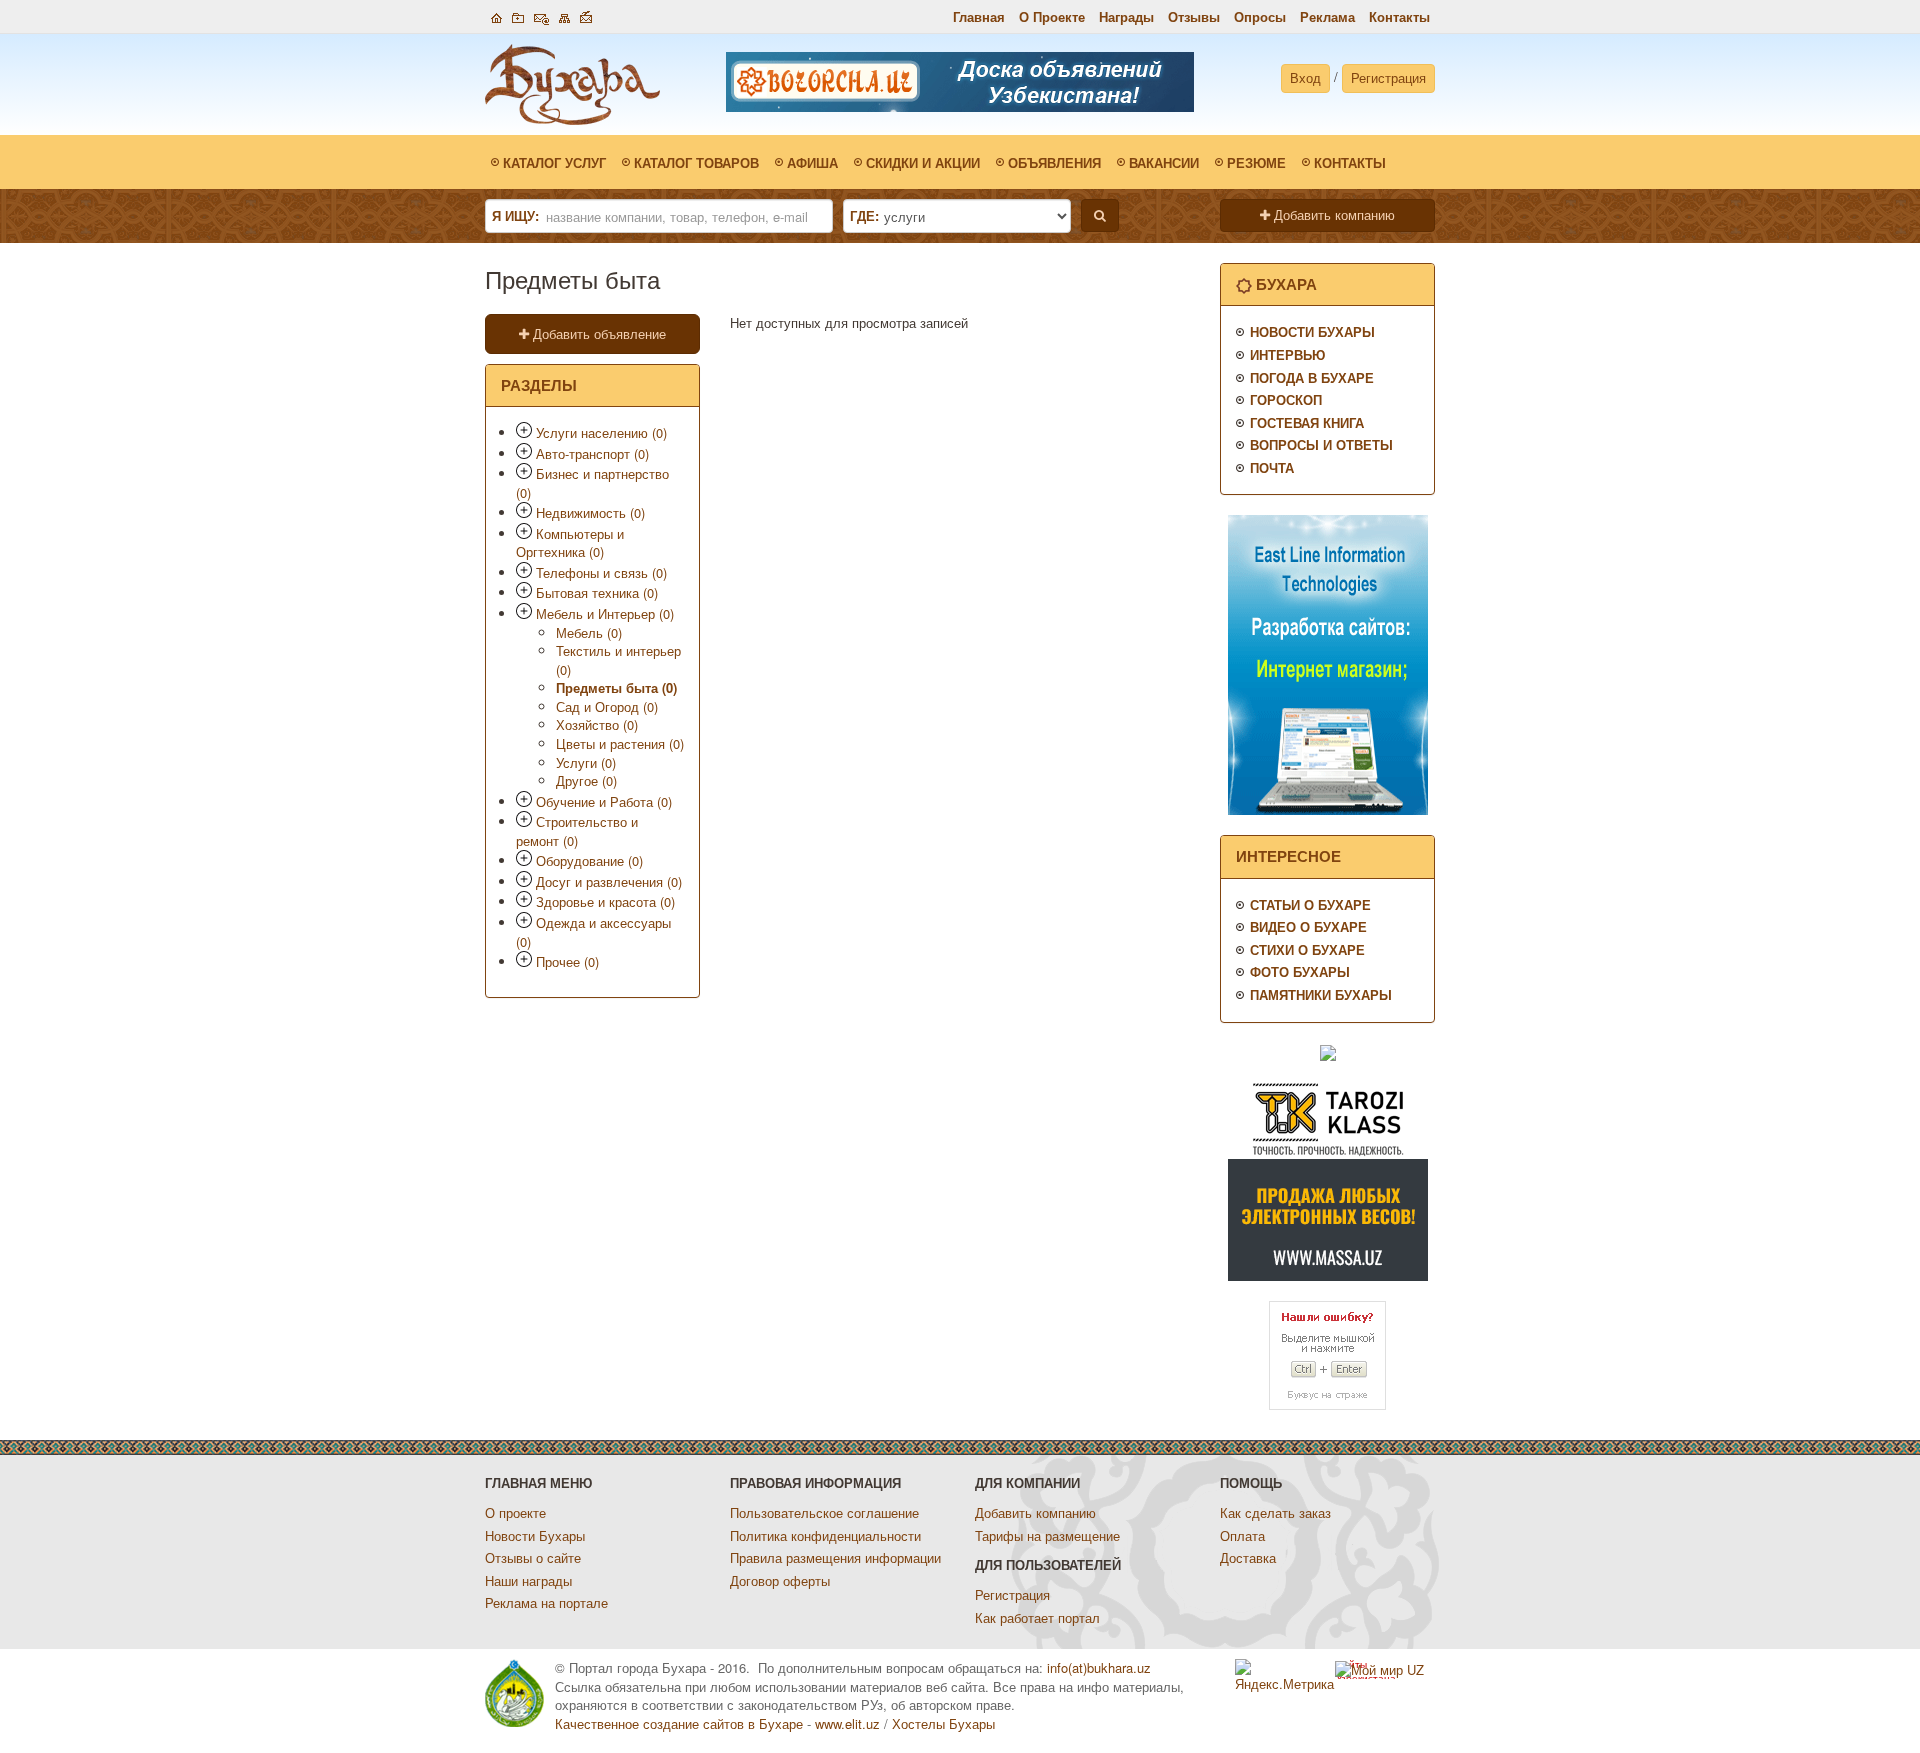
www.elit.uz (847, 1723)
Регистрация (1388, 77)
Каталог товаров (696, 162)
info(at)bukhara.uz (1099, 1667)
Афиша (812, 162)
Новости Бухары (1312, 331)
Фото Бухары (1300, 971)
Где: (864, 216)
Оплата (1242, 1535)
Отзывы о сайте (533, 1557)
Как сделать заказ (1275, 1512)
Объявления (1054, 162)
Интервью (1287, 354)
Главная (979, 16)
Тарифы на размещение (1047, 1535)
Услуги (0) (586, 762)
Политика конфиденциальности (825, 1535)
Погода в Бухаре (1312, 377)
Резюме (1256, 162)
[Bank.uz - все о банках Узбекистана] (1328, 1051)
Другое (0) (586, 780)
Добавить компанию (1332, 214)
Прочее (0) (567, 961)
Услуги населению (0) (601, 432)
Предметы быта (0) (616, 687)
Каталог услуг (554, 162)
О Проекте (1052, 16)
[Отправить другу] (586, 15)
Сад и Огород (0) (607, 706)
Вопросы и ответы (1321, 444)
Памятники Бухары (1321, 994)
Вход (1305, 77)
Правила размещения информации (835, 1557)
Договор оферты (780, 1580)
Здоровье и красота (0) (605, 901)
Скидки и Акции (923, 162)
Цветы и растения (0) (620, 743)
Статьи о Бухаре (1310, 904)
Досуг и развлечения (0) (609, 881)
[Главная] (496, 15)
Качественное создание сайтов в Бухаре (679, 1723)
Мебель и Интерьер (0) (605, 613)
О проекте (515, 1512)
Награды (1126, 16)
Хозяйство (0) (597, 724)
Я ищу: (515, 216)
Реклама (1327, 16)
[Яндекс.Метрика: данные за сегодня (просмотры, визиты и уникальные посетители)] (1285, 1676)
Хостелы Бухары (943, 1723)
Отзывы (1194, 16)
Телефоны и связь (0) (601, 572)
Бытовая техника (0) (597, 592)
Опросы (1260, 16)
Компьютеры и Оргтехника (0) (570, 543)
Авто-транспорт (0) (592, 453)
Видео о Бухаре (1308, 926)
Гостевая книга (1307, 422)
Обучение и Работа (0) (604, 801)
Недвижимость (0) (590, 512)
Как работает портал (1037, 1617)
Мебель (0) (589, 632)
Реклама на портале (546, 1602)
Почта (1272, 467)
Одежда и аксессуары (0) (593, 932)
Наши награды (528, 1580)
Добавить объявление (597, 333)
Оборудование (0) (589, 860)
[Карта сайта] (564, 15)
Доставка (1248, 1557)
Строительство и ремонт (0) (577, 831)
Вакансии (1164, 162)
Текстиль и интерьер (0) (618, 660)
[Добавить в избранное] (518, 15)
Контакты (1399, 16)
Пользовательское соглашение (824, 1512)
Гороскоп (1286, 399)
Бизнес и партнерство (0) (592, 483)
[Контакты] (541, 15)
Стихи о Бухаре (1307, 949)
